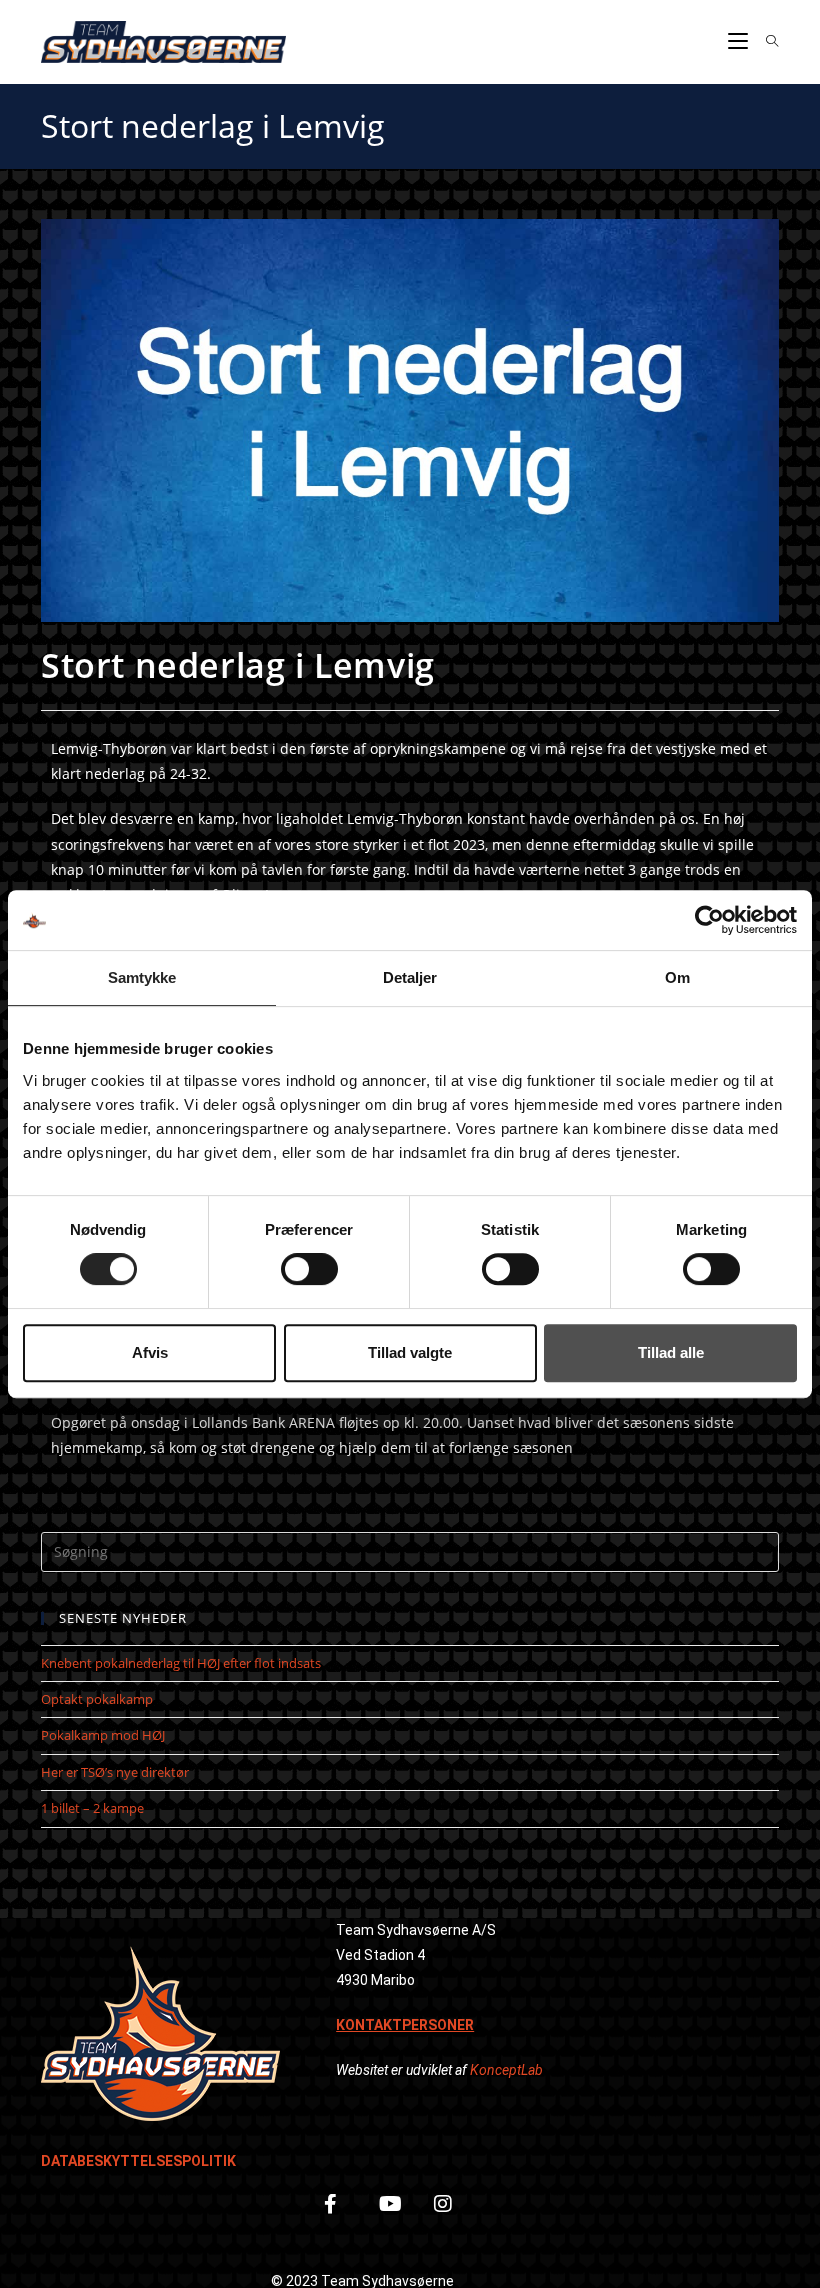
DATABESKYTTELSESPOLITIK (138, 2161)
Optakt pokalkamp (97, 1699)
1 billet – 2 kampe (92, 1808)
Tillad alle (671, 1352)
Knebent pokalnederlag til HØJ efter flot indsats (181, 1663)
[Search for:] (765, 41)
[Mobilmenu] (740, 41)
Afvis (150, 1352)
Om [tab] (677, 977)
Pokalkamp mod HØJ (103, 1735)
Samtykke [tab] (142, 977)
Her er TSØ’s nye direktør (115, 1772)
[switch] (309, 1269)
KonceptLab (506, 2070)
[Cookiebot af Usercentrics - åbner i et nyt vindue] (709, 920)
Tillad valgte (410, 1352)
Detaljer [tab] (410, 977)
